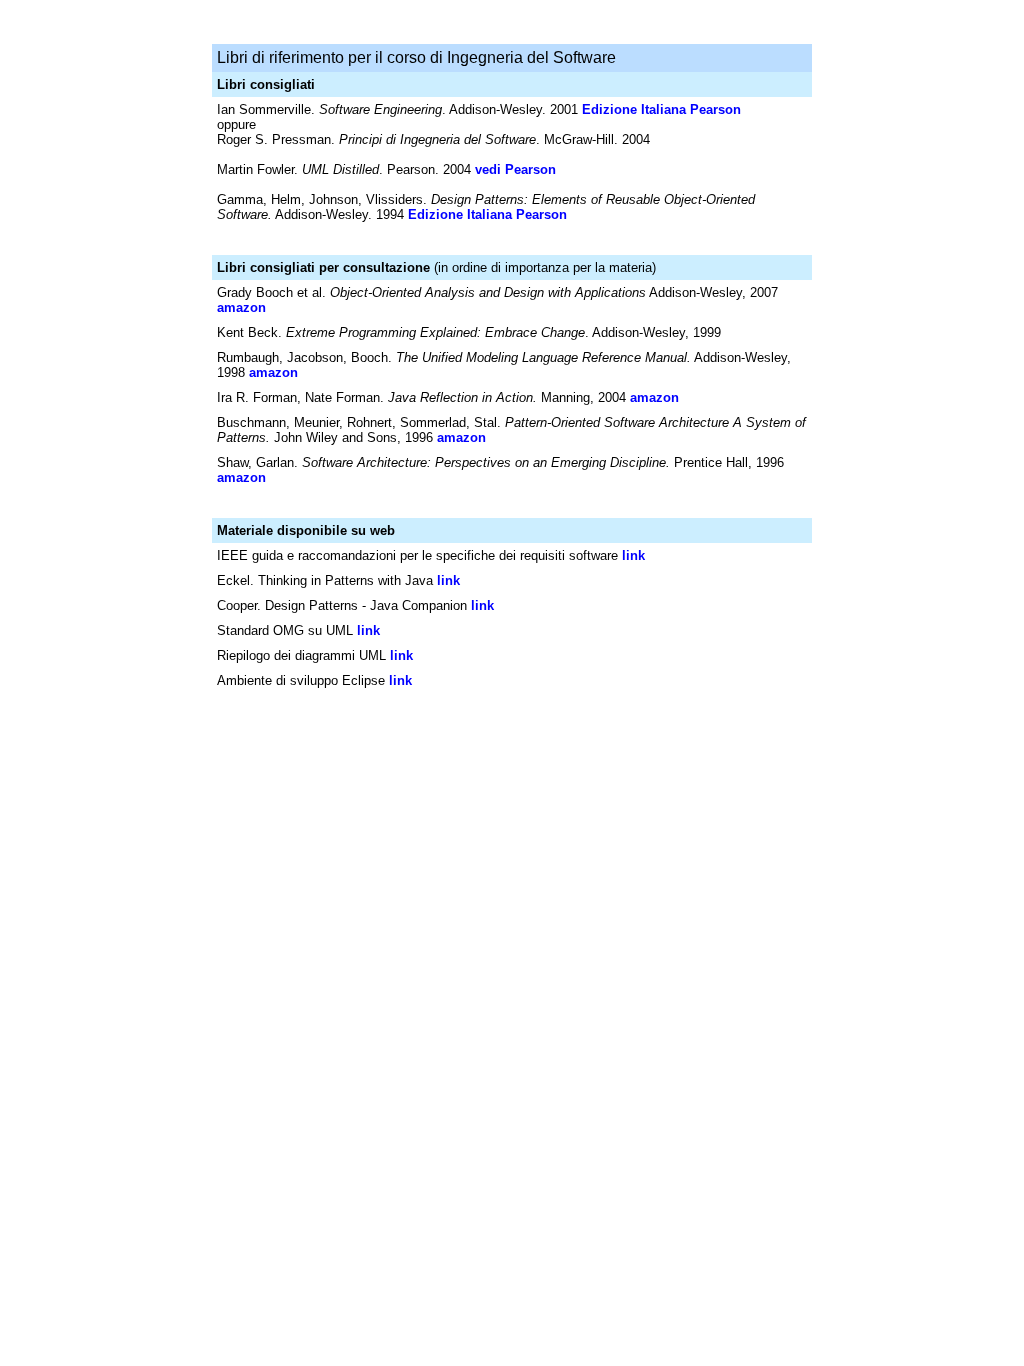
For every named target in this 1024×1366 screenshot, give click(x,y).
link (633, 555)
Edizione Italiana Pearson (661, 109)
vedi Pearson (515, 169)
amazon (241, 307)
